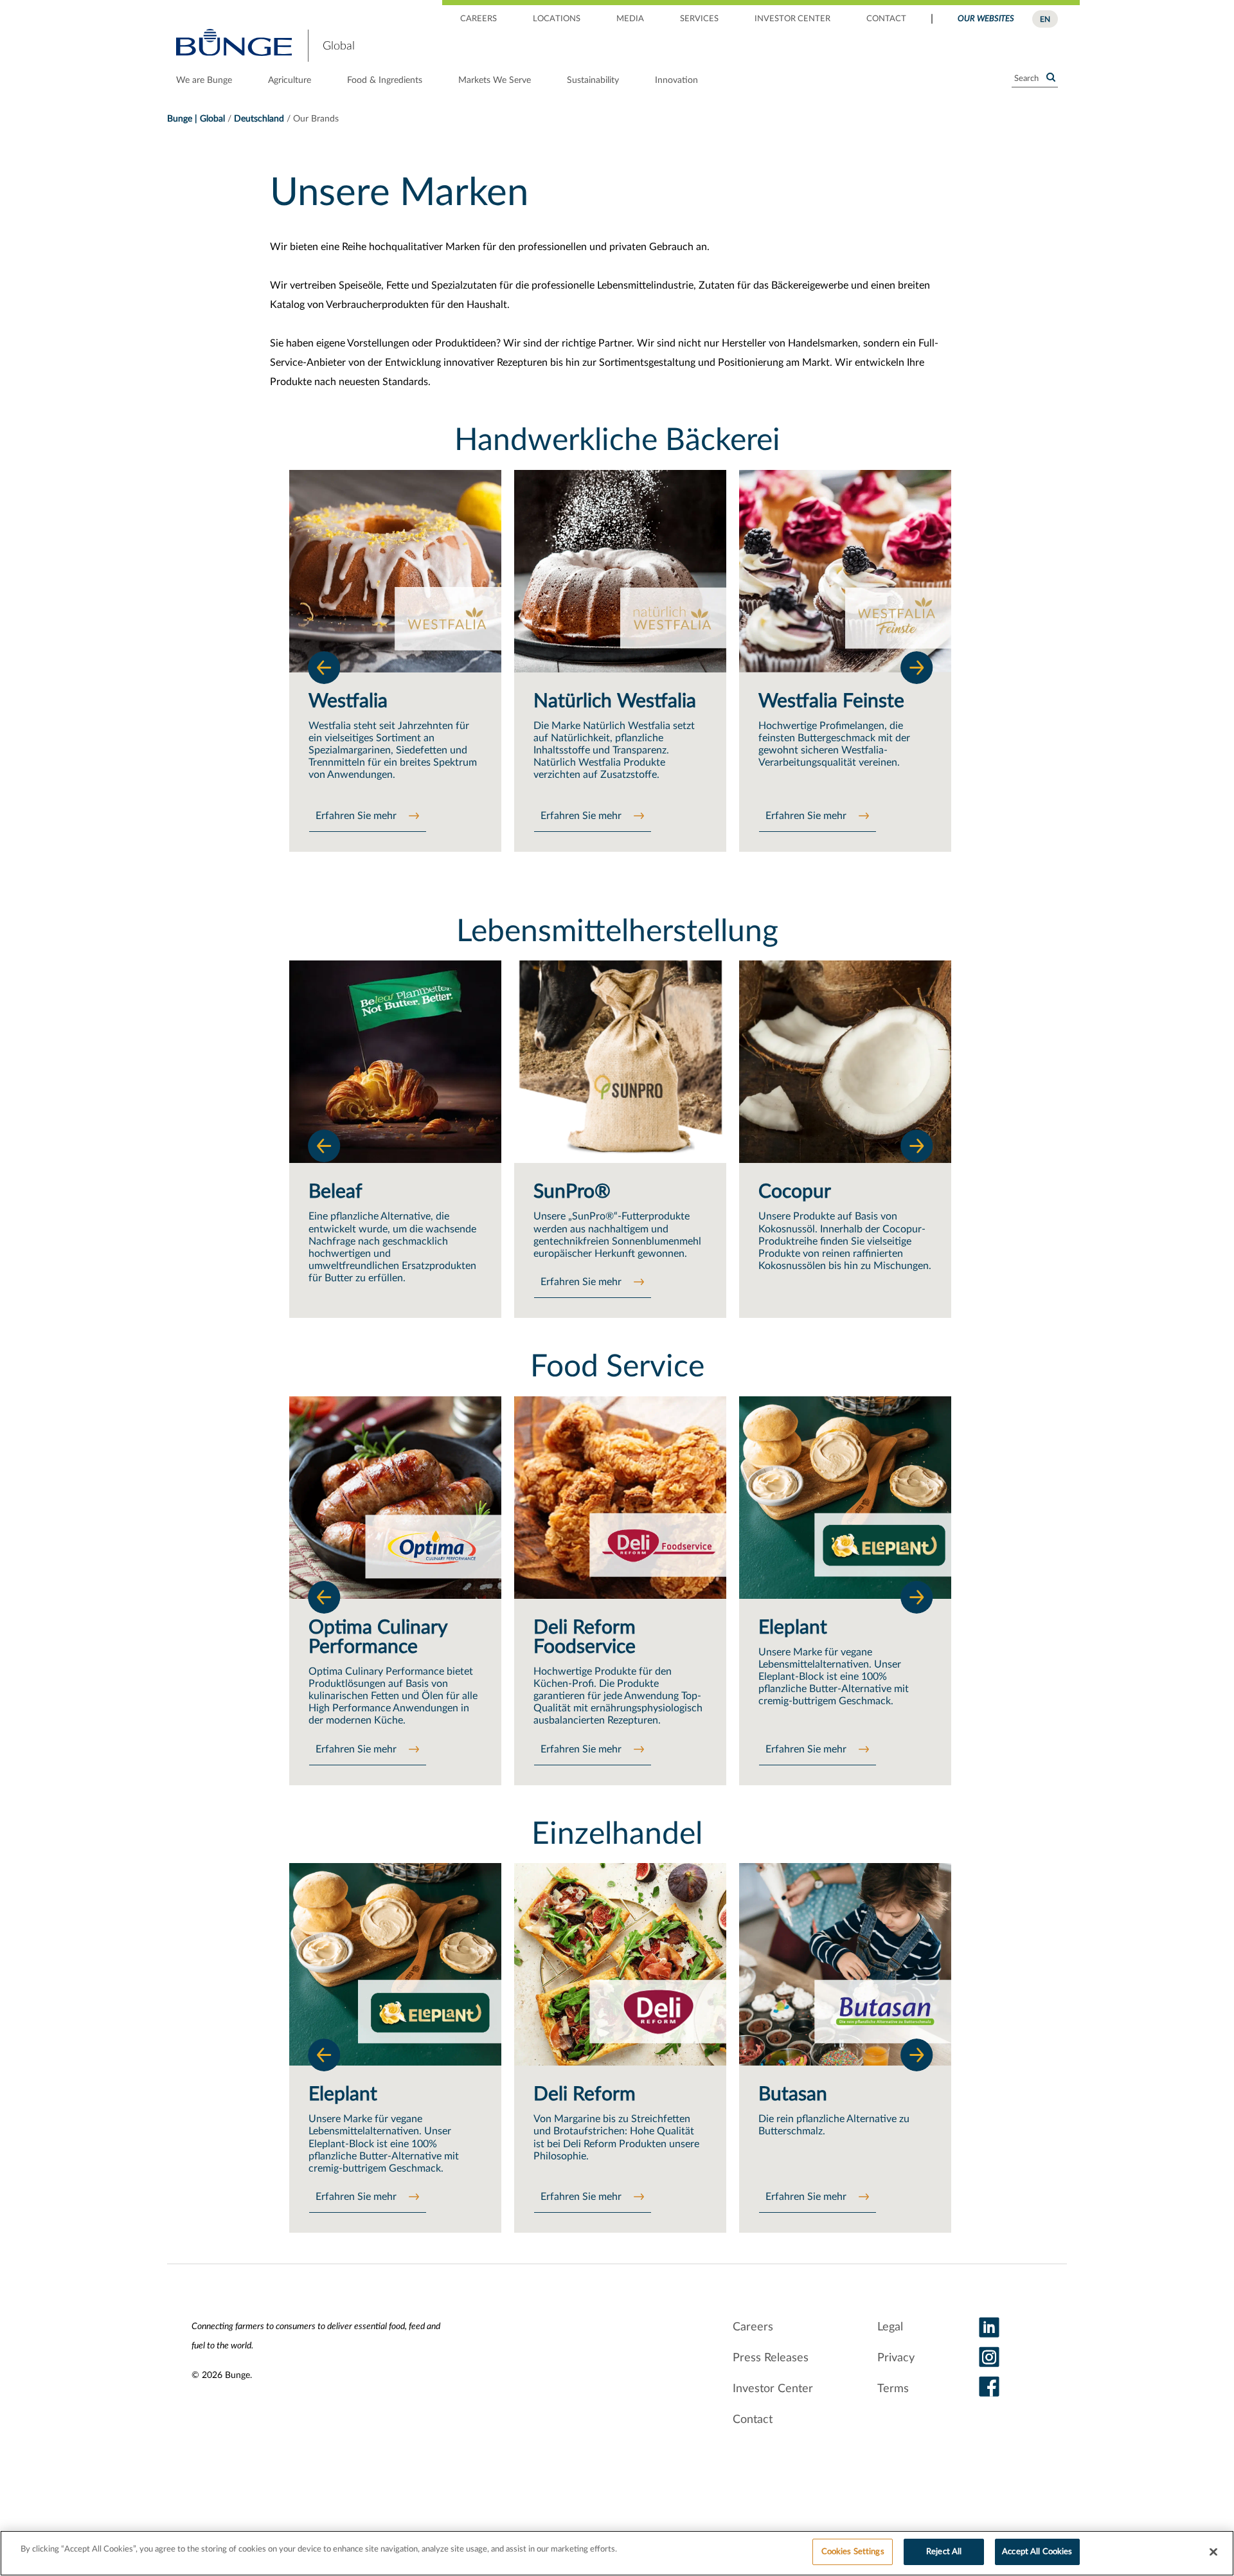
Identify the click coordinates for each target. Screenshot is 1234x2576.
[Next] (917, 667)
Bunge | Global (196, 119)
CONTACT (886, 19)
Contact (753, 2420)
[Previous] (324, 667)
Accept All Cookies (1037, 2552)
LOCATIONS (557, 19)
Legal (890, 2327)
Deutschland (259, 119)
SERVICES (699, 19)
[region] (617, 2553)
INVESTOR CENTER (792, 19)
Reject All (944, 2552)
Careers (753, 2327)
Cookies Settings (853, 2552)
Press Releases (771, 2358)
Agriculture (290, 80)
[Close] (1213, 2552)
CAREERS (478, 19)
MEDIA (630, 19)
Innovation (676, 80)
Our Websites (986, 19)
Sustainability (593, 80)
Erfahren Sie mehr (357, 816)
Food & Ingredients (385, 80)
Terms (893, 2389)
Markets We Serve (495, 80)
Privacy (896, 2358)
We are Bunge (204, 80)
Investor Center (773, 2389)
